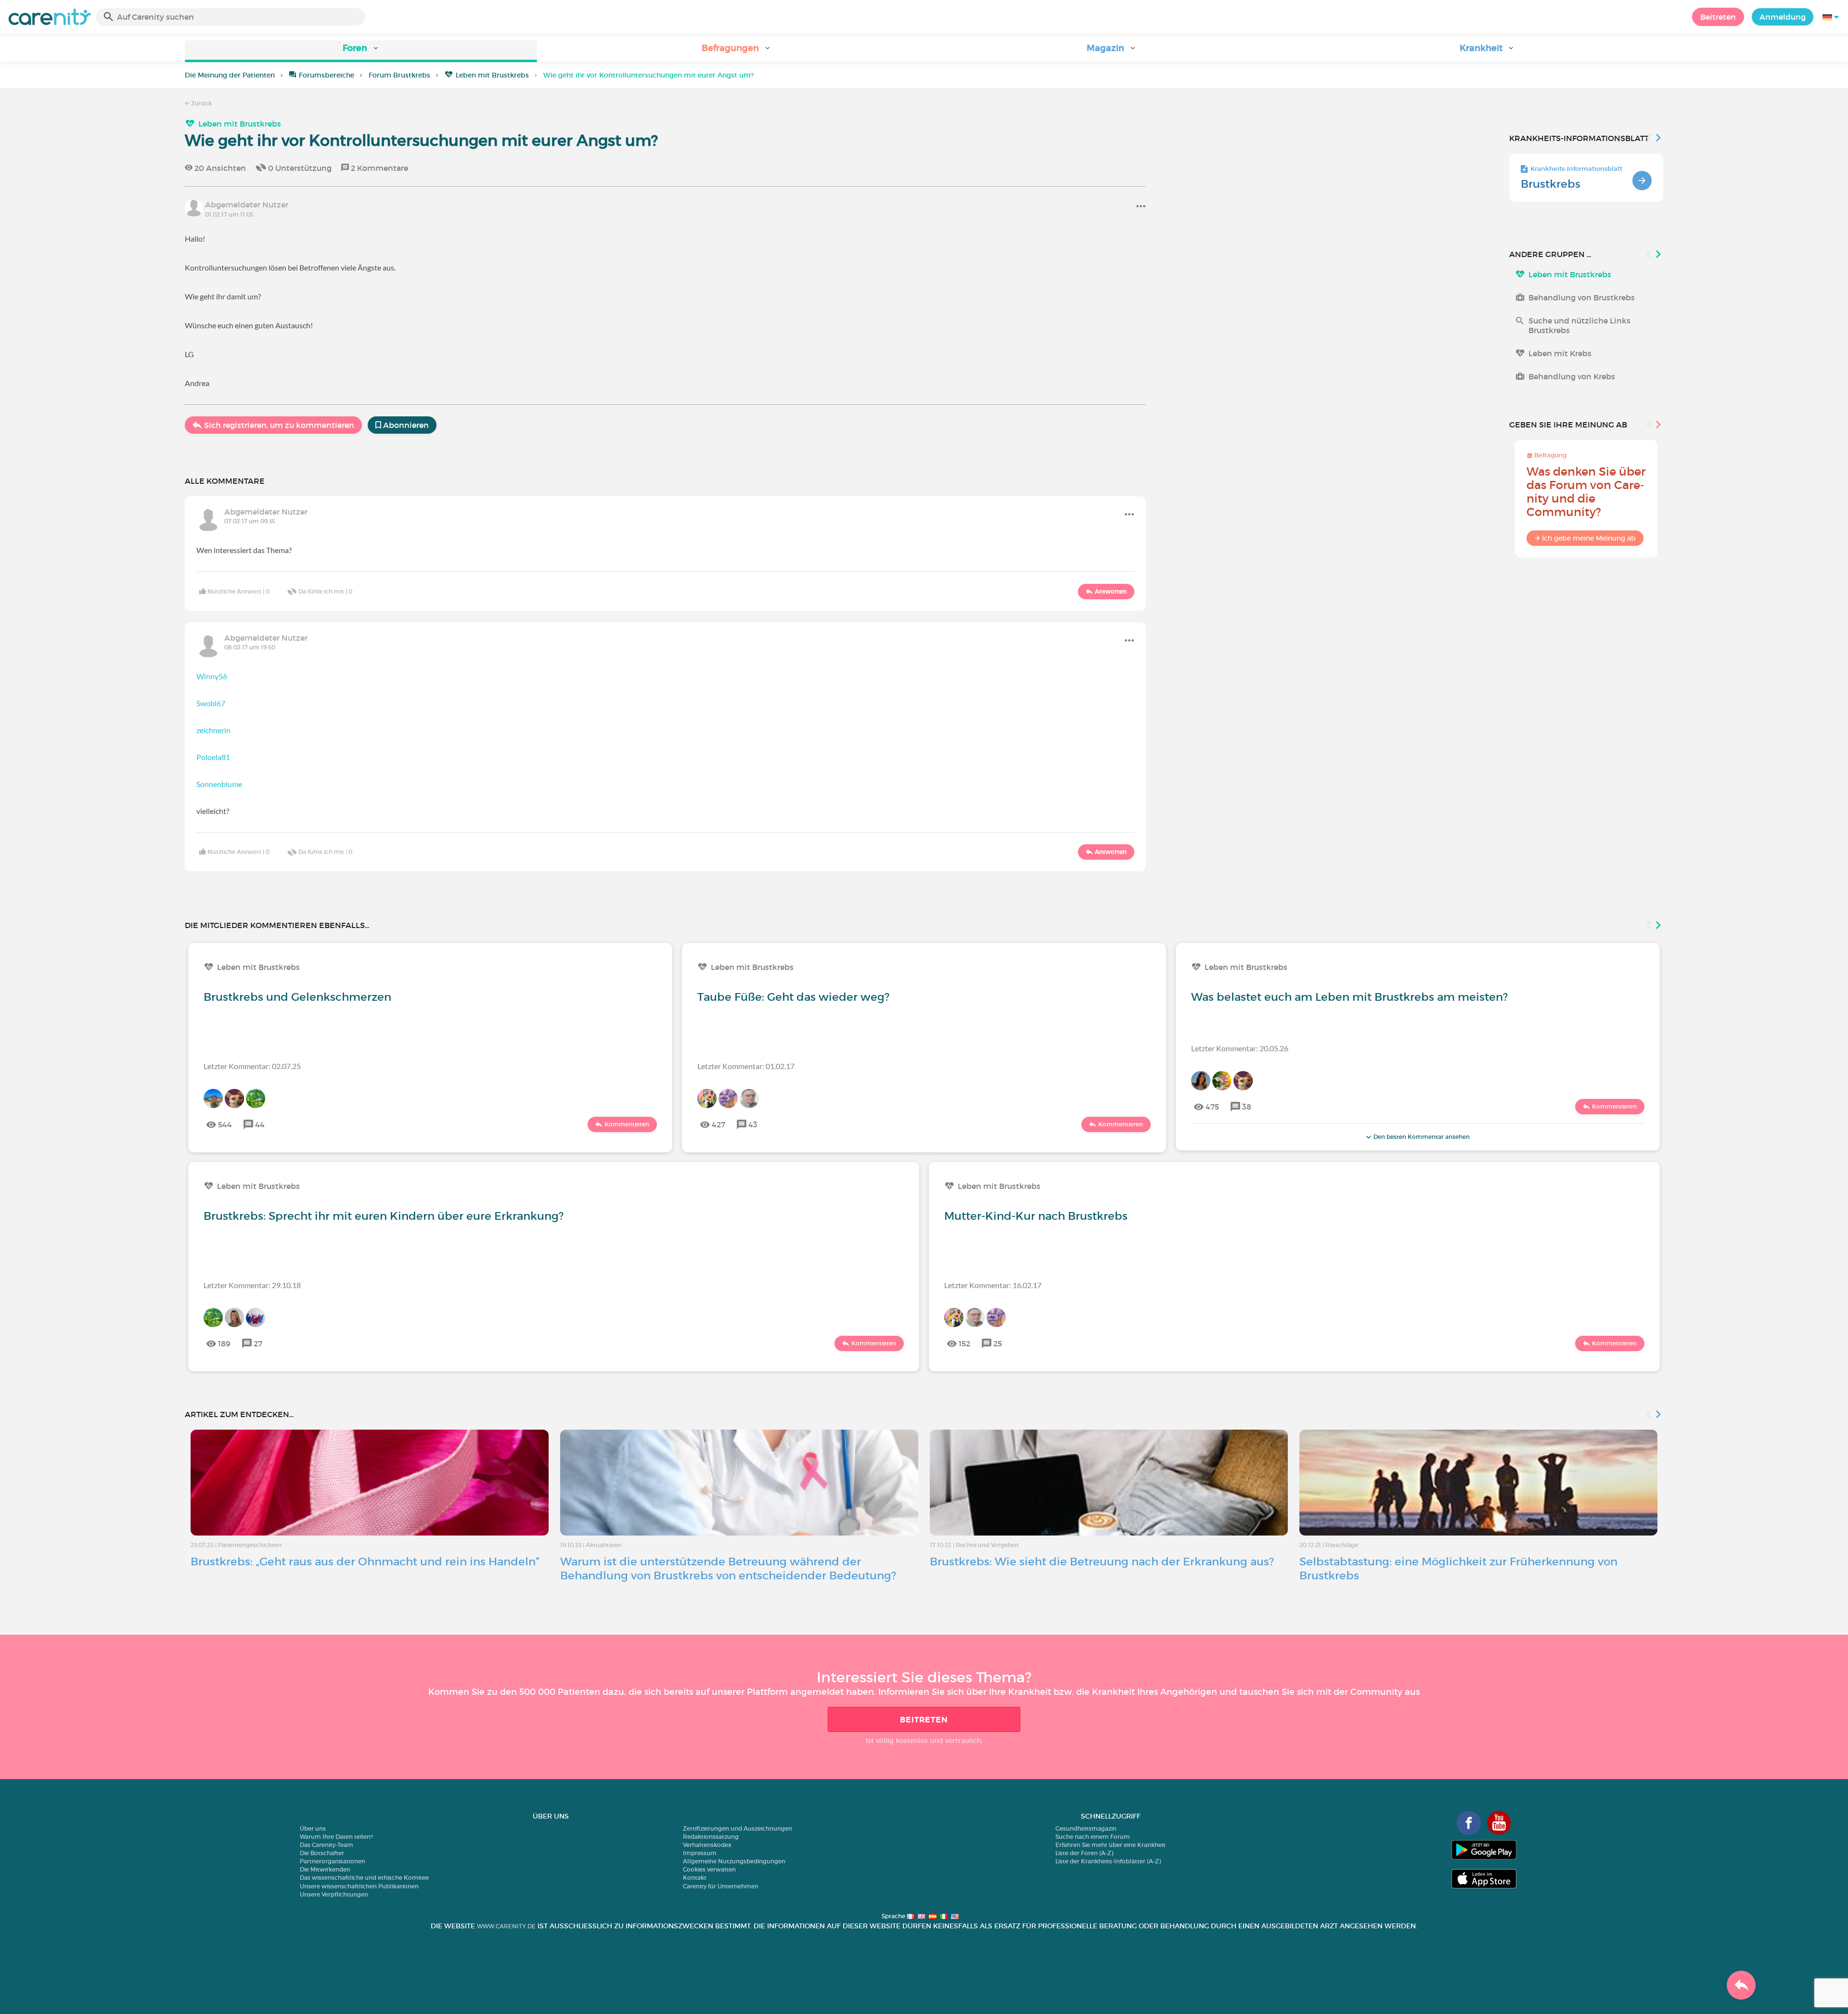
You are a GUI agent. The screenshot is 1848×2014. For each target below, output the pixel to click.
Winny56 (212, 676)
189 (224, 1343)
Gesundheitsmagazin (1086, 1828)
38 (1247, 1107)
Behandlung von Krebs (1572, 376)
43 (753, 1124)
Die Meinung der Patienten (230, 75)
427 (719, 1124)
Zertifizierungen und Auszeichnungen (738, 1828)
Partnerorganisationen (333, 1861)
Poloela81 (213, 757)
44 (260, 1124)
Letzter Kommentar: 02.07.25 (252, 1066)
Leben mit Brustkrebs (492, 75)
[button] (361, 51)
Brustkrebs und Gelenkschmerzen (297, 997)
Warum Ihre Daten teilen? (336, 1837)
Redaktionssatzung (711, 1837)
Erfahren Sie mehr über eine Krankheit (1110, 1845)
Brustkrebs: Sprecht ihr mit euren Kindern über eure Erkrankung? (384, 1216)
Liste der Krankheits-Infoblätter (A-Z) (1108, 1861)
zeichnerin (213, 730)
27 (258, 1343)
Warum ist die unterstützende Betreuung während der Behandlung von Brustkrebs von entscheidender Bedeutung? (728, 1569)
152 (964, 1343)
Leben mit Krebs (1560, 353)
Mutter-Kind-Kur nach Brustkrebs (1036, 1216)
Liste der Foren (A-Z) (1084, 1853)
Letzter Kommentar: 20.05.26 (1240, 1048)
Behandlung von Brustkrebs (1582, 297)
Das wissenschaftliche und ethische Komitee (364, 1878)
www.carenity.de (506, 1926)
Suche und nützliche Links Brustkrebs (1579, 325)
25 (998, 1343)
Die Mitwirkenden (325, 1869)
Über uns (313, 1828)
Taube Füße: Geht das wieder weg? (793, 997)
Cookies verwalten (709, 1869)
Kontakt (695, 1878)
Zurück (201, 103)
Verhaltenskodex (707, 1845)
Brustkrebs (1551, 184)
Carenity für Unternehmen (721, 1886)
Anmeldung (1783, 17)
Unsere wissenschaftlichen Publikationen (359, 1886)
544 (225, 1124)
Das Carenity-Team (327, 1845)
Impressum (700, 1853)
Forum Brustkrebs (399, 75)
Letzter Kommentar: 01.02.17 (746, 1066)
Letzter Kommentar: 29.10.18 (252, 1285)
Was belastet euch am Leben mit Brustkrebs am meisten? (1349, 997)
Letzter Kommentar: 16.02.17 (993, 1285)
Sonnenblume (219, 784)
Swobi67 (211, 703)
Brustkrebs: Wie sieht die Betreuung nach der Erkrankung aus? (1102, 1562)
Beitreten (1718, 17)
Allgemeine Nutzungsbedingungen (734, 1861)
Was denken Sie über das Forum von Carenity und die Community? (1586, 492)
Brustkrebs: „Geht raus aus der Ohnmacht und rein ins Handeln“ (365, 1562)
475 (1212, 1107)
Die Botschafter (322, 1853)
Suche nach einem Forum (1093, 1837)
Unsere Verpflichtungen (334, 1894)
